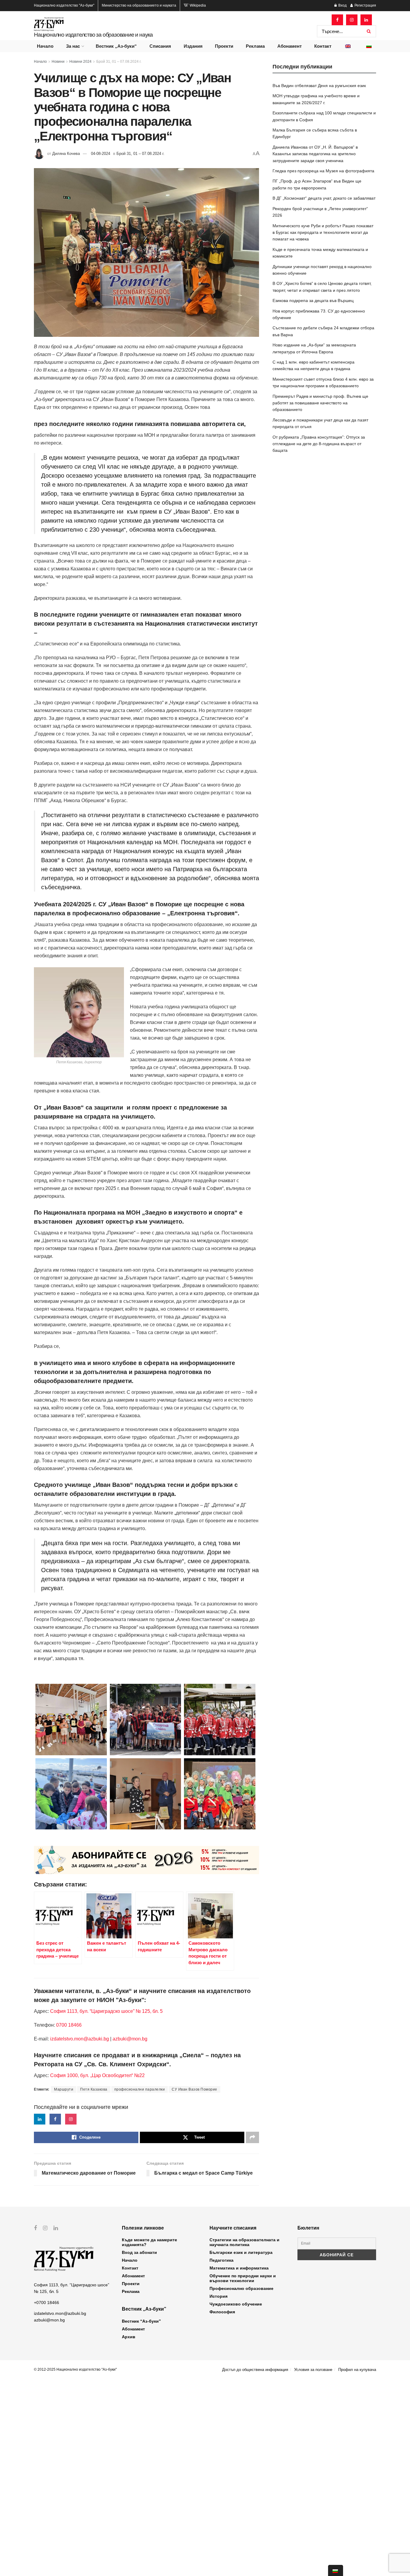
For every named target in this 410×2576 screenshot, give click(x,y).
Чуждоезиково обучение (236, 2304)
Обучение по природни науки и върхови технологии (243, 2278)
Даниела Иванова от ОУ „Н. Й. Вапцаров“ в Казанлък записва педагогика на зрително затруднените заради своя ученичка (315, 154)
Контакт (323, 46)
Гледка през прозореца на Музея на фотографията (323, 171)
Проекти (224, 46)
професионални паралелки (140, 2089)
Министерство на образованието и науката (139, 5)
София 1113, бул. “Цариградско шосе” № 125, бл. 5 (106, 2011)
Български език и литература (241, 2252)
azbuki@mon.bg (130, 2039)
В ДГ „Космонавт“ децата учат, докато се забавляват (324, 198)
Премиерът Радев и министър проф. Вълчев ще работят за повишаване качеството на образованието (320, 403)
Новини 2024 (80, 62)
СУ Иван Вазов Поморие (194, 2089)
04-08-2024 (101, 154)
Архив (129, 2337)
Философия (222, 2312)
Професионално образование (241, 2288)
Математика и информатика (239, 2268)
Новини (58, 62)
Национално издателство (64, 5)
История (219, 2296)
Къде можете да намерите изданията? (149, 2242)
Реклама (255, 46)
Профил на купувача (357, 2370)
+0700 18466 (47, 2303)
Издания (193, 46)
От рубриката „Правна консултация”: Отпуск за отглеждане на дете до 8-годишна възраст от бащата (319, 444)
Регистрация (365, 5)
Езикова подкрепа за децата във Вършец (313, 300)
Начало (45, 46)
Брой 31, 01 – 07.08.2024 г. (119, 62)
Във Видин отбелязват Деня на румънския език (319, 86)
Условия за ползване (313, 2370)
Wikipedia (197, 5)
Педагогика (222, 2260)
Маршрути (64, 2089)
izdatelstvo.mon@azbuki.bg (80, 2039)
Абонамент (289, 46)
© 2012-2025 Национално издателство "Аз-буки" (75, 2369)
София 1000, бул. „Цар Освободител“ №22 (97, 2075)
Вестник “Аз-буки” (141, 2321)
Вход (342, 5)
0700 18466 (69, 2025)
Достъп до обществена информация (255, 2370)
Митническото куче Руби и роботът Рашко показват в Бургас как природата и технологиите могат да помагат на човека (323, 233)
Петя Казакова (94, 2089)
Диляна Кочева (66, 154)
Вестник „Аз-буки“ (116, 46)
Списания (160, 46)
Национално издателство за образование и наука (93, 35)
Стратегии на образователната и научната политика (244, 2242)
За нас (73, 46)
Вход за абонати (139, 2252)
